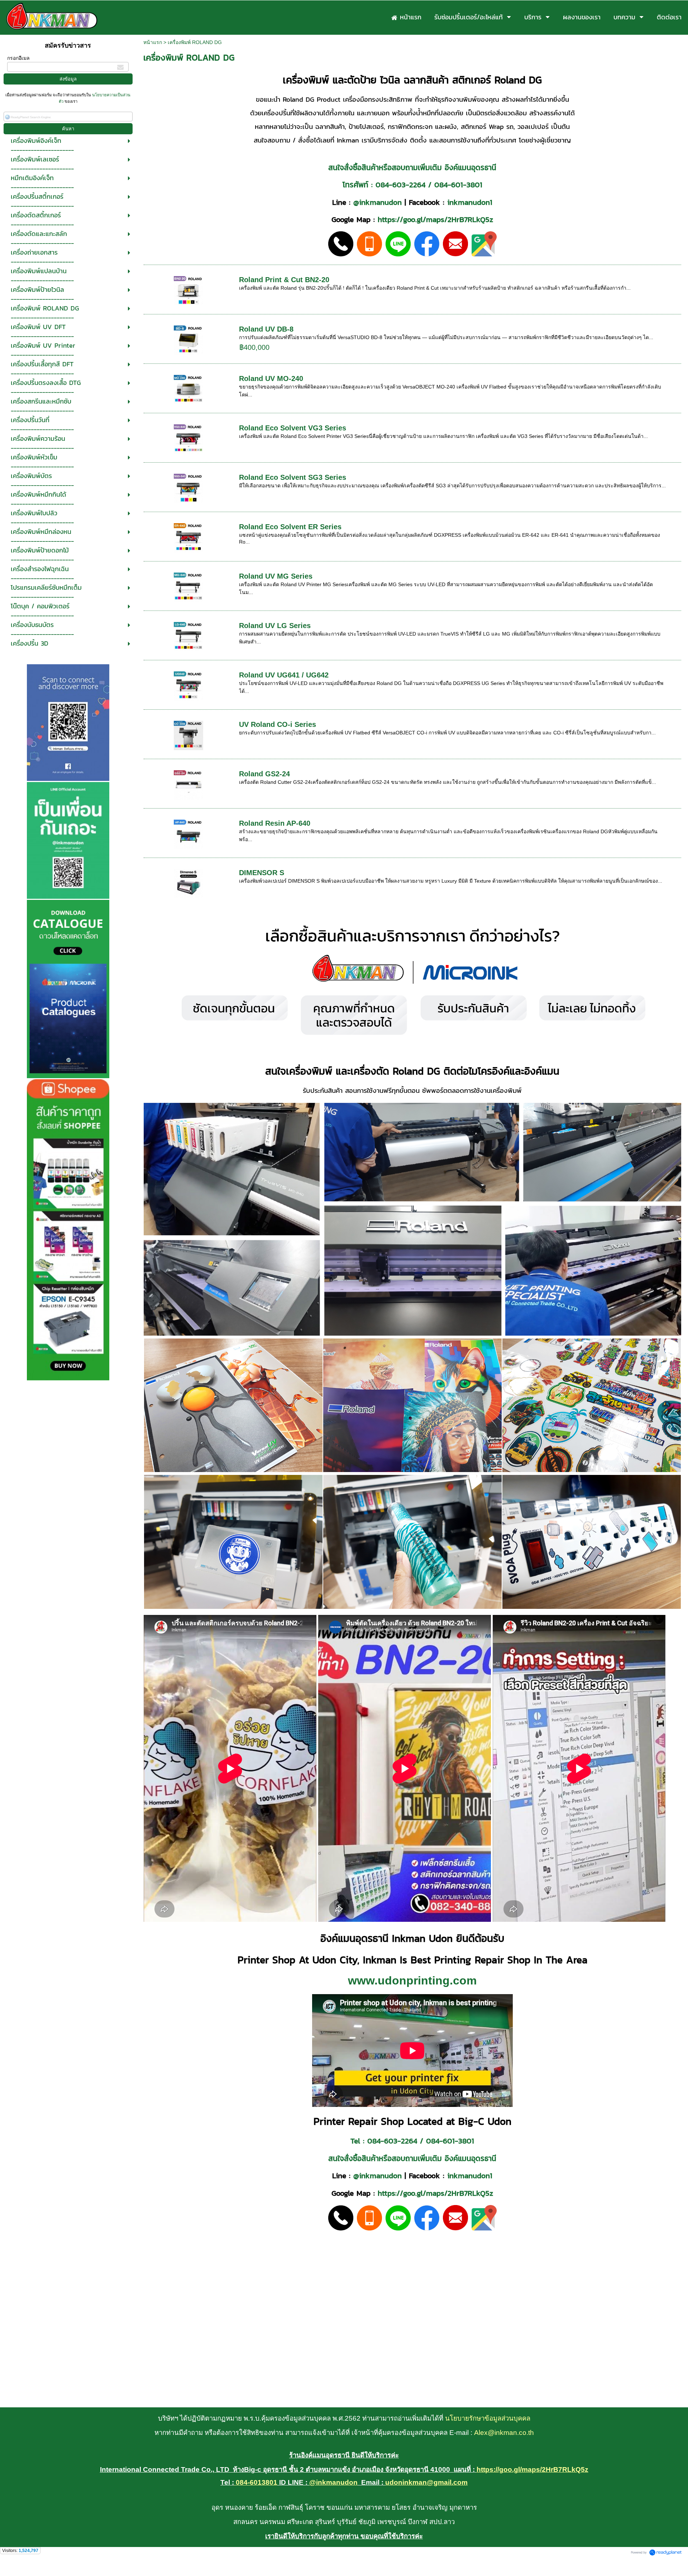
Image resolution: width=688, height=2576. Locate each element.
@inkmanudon (378, 202)
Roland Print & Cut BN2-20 (284, 280)
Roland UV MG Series (276, 576)
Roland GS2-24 (264, 774)
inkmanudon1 (470, 202)
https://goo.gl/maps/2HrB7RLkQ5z (435, 219)
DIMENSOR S (262, 873)
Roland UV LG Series (275, 626)
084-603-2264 (400, 185)
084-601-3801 (458, 185)
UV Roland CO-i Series (278, 724)
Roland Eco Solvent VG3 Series (293, 428)
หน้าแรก (153, 42)
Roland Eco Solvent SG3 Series (293, 477)
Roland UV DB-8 (266, 329)
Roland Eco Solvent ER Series (290, 527)
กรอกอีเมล (18, 58)
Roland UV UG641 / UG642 (284, 675)
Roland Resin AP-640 (275, 823)
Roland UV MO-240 (271, 378)
